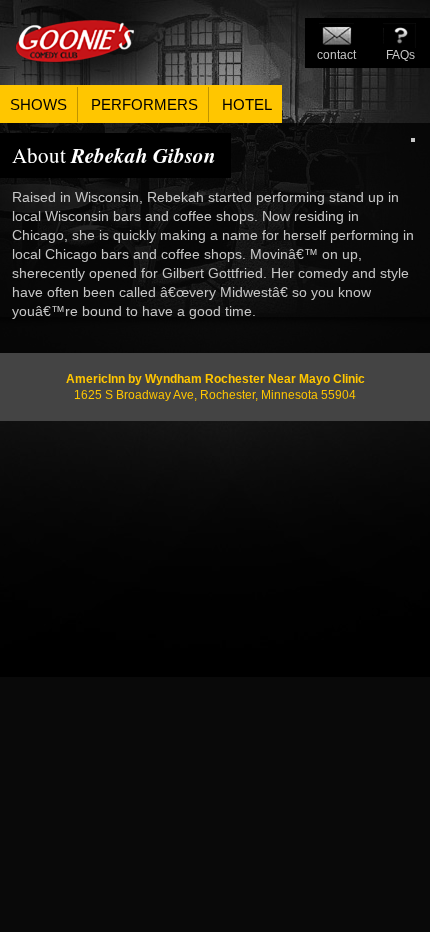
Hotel (247, 104)
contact (336, 55)
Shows (38, 104)
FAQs (400, 55)
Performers (144, 104)
